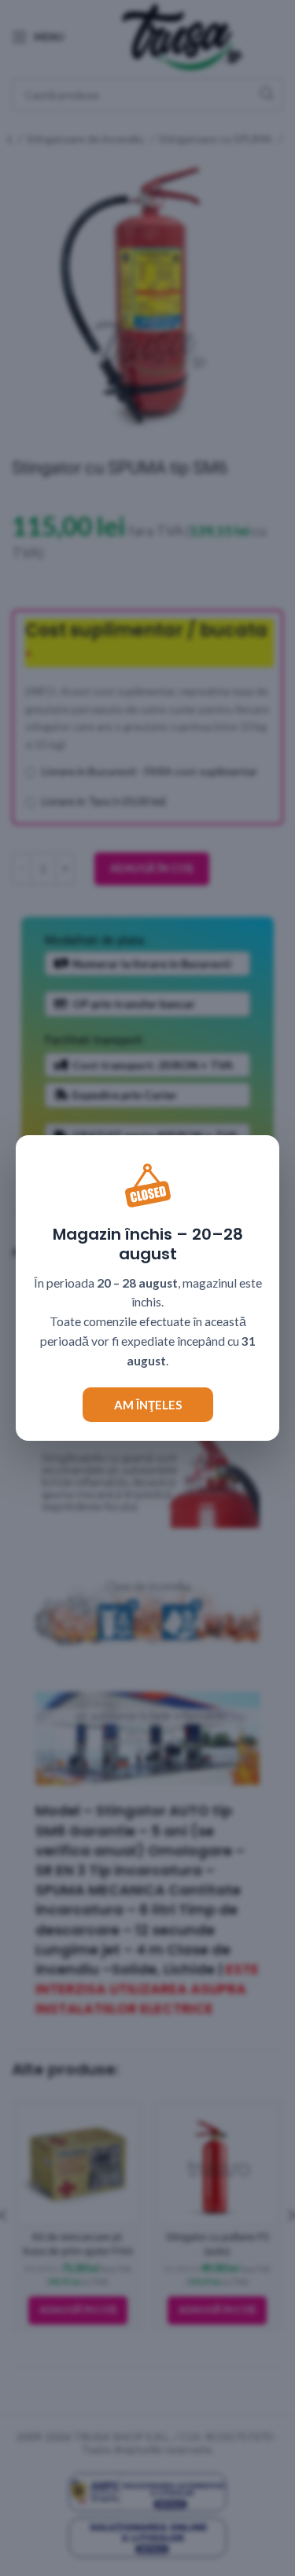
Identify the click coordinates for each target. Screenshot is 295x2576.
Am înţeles (148, 1405)
